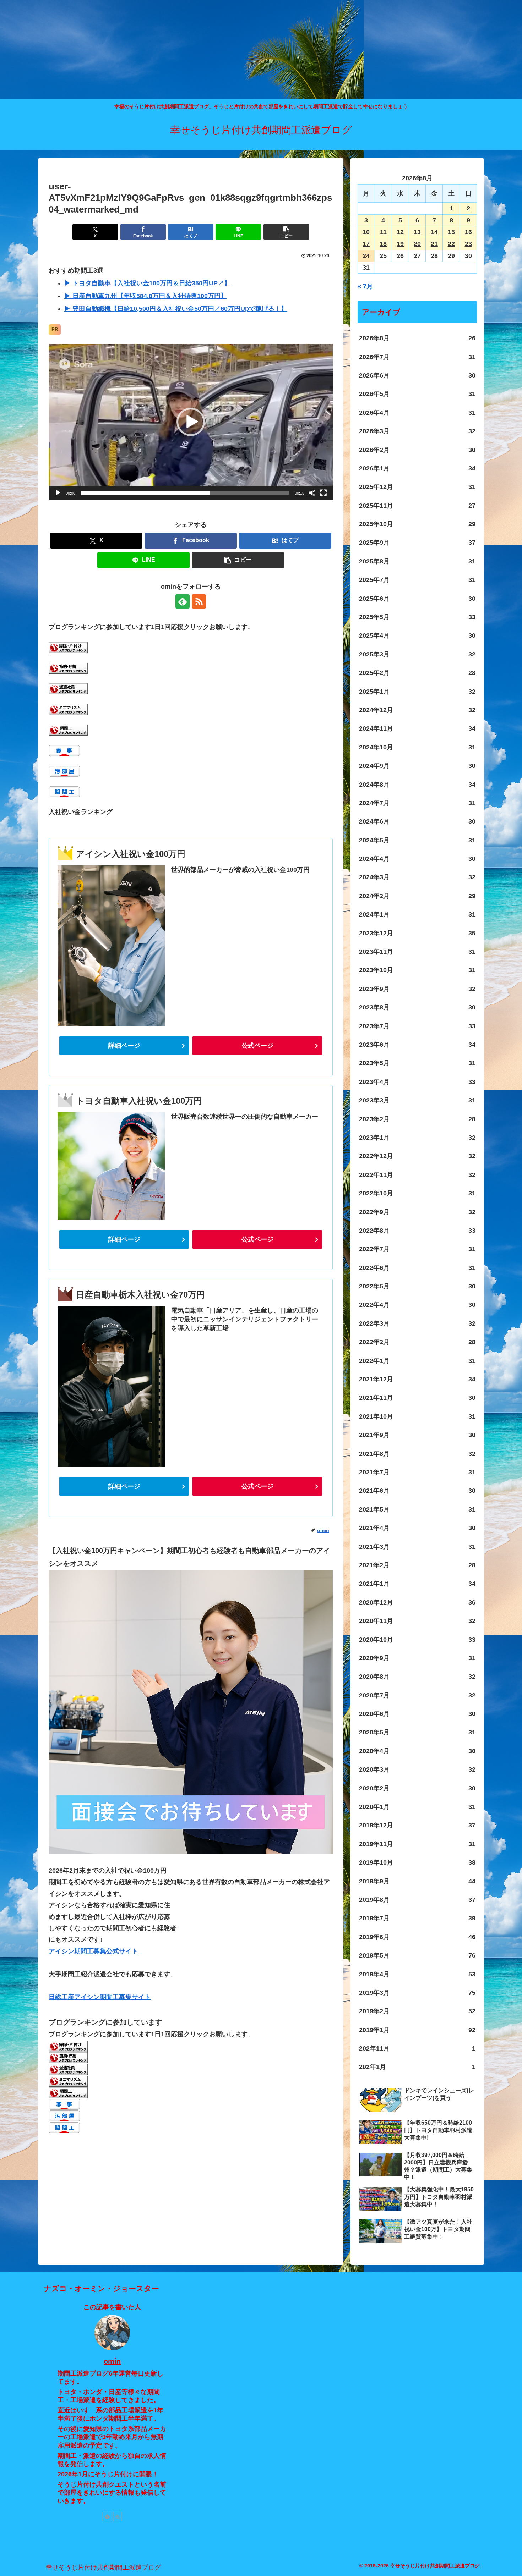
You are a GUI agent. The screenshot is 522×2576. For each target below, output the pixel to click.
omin (112, 2361)
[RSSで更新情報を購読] (199, 601)
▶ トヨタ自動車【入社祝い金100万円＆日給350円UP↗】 (147, 283)
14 (434, 232)
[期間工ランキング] (68, 730)
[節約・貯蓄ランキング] (68, 668)
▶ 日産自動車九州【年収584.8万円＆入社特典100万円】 (146, 296)
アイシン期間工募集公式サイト (93, 1951)
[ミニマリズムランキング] (68, 709)
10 (366, 232)
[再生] (58, 493)
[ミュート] (312, 493)
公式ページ (257, 1046)
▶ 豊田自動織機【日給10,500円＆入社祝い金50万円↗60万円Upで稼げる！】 (176, 309)
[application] (191, 422)
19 (400, 244)
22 (451, 244)
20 (417, 244)
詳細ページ (124, 1046)
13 (417, 232)
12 (400, 232)
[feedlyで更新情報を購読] (183, 601)
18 (383, 244)
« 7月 (365, 286)
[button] (286, 232)
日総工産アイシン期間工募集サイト (100, 1997)
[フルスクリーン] (323, 493)
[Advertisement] (213, 50)
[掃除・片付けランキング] (68, 647)
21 (434, 244)
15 (451, 232)
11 (383, 232)
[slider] (185, 493)
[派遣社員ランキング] (68, 688)
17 (366, 244)
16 (468, 232)
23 (468, 244)
